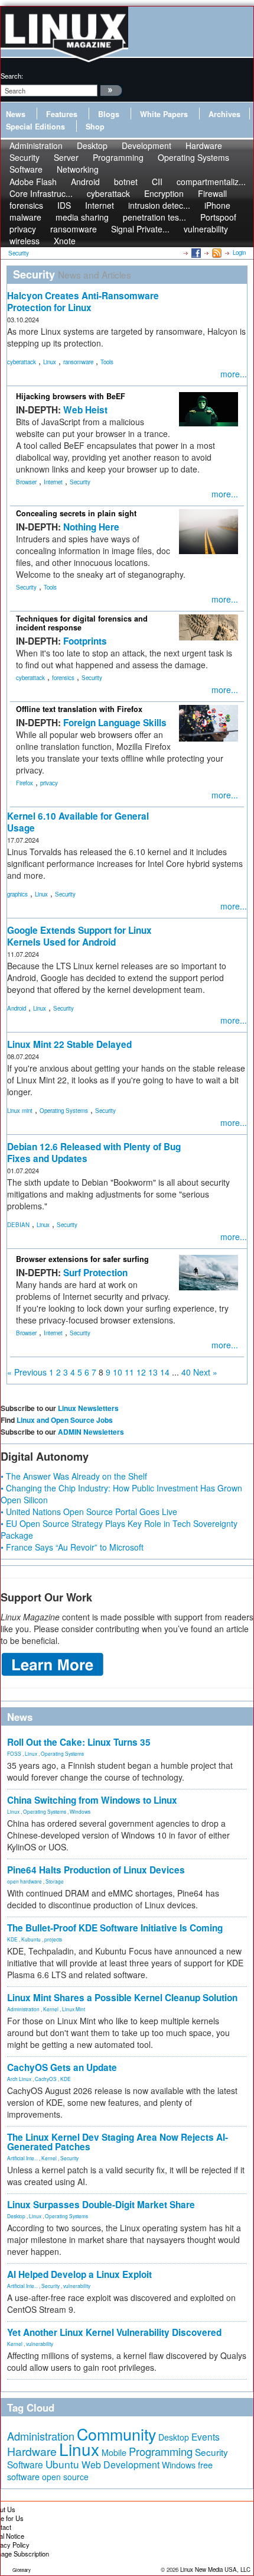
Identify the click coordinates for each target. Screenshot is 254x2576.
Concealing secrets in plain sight (76, 513)
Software (26, 169)
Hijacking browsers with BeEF (71, 396)
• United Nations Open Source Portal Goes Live (89, 1512)
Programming (118, 157)
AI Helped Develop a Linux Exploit (79, 2274)
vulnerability (206, 229)
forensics (63, 678)
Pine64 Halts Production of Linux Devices (96, 1870)
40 (186, 1372)
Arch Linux (19, 2079)
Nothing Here (91, 527)
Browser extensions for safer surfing (82, 1259)
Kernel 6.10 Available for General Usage (78, 822)
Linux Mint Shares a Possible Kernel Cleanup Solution (122, 1998)
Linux (50, 362)
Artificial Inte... (22, 2158)
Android (17, 1008)
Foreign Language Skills (115, 723)
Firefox (25, 783)
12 (141, 1372)
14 (165, 1372)
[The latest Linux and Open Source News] (216, 253)
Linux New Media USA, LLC (215, 2569)
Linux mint (20, 1111)
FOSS (14, 1753)
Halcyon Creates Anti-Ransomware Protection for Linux (83, 302)
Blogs (109, 114)
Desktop (16, 2216)
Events (206, 2436)
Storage (55, 1881)
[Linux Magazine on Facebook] (195, 253)
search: (12, 76)
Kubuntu (31, 1939)
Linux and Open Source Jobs (65, 1420)
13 (153, 1372)
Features (62, 114)
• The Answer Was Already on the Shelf (74, 1476)
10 (118, 1372)
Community (116, 2434)
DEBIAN (18, 1225)
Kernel (51, 2009)
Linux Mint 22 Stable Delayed (69, 1044)
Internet (53, 482)
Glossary (22, 2570)
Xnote (65, 241)
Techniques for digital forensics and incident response (82, 623)
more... (234, 374)
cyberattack (22, 362)
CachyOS (46, 2079)
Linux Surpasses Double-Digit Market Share (101, 2205)
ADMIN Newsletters (91, 1432)
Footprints (85, 641)
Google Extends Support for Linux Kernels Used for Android (79, 936)
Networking (78, 169)
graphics (17, 894)
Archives (224, 114)
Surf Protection (95, 1273)
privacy (49, 783)
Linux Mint (74, 2009)
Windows (80, 1811)
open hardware (25, 1881)
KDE (12, 1939)
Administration (23, 2009)
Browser (26, 482)
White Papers (164, 114)
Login (239, 253)
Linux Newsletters (88, 1408)
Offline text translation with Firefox (79, 709)
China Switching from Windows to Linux (92, 1800)
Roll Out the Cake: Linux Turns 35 (79, 1742)
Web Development (121, 2465)
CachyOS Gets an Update (62, 2067)
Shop (95, 127)
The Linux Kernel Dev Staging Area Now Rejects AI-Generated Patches (118, 2142)
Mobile (114, 2452)
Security (80, 482)
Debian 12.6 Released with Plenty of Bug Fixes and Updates (94, 1153)
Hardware (32, 2451)
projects (53, 1939)
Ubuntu (62, 2464)
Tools (107, 362)
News (16, 114)
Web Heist (85, 410)
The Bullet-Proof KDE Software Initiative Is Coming (115, 1928)
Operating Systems (193, 157)
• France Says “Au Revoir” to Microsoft (72, 1547)
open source (65, 2477)
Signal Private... (140, 229)
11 (129, 1372)
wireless (25, 241)
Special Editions (35, 127)
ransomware (78, 362)
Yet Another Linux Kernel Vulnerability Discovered (114, 2332)
